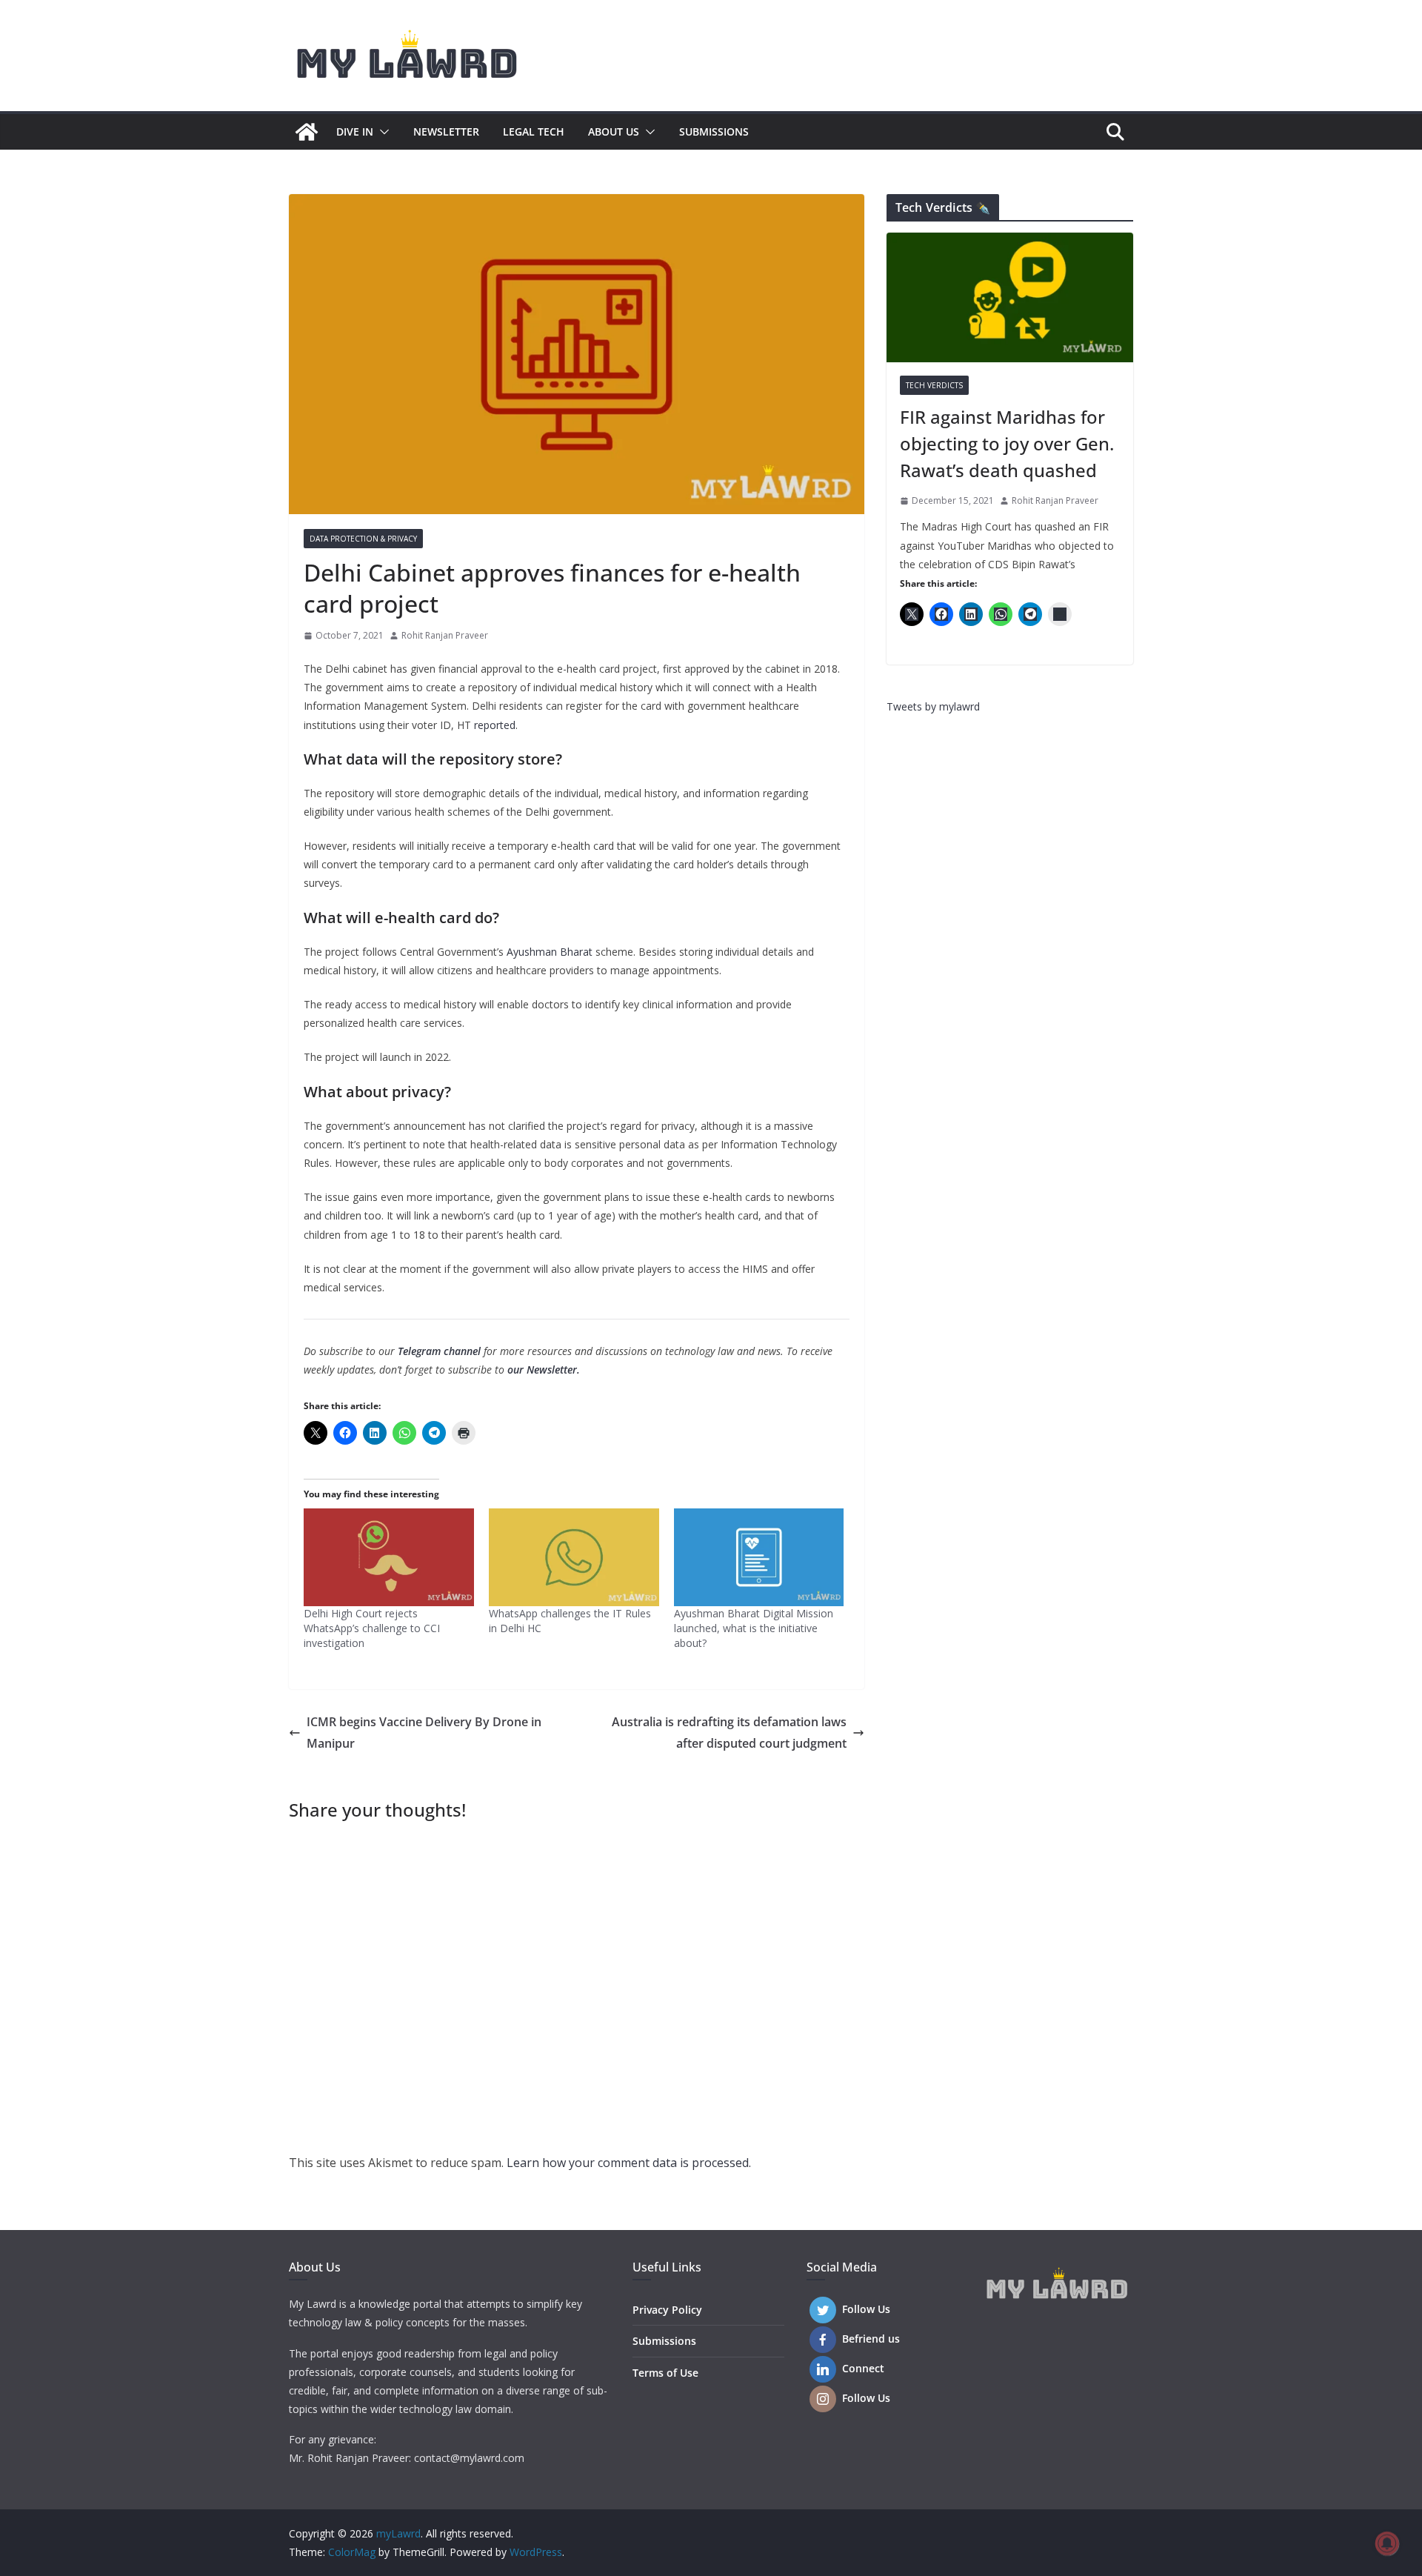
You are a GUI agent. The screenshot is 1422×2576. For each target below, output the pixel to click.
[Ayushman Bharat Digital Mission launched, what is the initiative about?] (759, 1557)
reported (495, 725)
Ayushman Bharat (550, 952)
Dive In (355, 132)
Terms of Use (665, 2373)
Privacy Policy (667, 2310)
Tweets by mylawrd (933, 706)
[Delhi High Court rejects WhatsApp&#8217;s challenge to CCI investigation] (389, 1557)
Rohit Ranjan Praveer (445, 635)
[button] (381, 132)
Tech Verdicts (934, 385)
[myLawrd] (307, 132)
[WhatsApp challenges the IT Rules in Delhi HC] (574, 1557)
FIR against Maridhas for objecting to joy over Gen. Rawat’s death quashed (1007, 443)
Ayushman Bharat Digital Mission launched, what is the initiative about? (754, 1628)
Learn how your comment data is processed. (629, 2163)
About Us (614, 132)
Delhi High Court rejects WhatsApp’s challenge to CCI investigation (372, 1628)
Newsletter (446, 132)
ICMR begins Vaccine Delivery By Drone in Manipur (424, 1733)
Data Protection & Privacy (363, 539)
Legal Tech (534, 132)
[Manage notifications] (1387, 2543)
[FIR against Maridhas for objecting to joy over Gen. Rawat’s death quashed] (1010, 297)
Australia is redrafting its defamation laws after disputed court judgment (729, 1733)
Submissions (714, 132)
